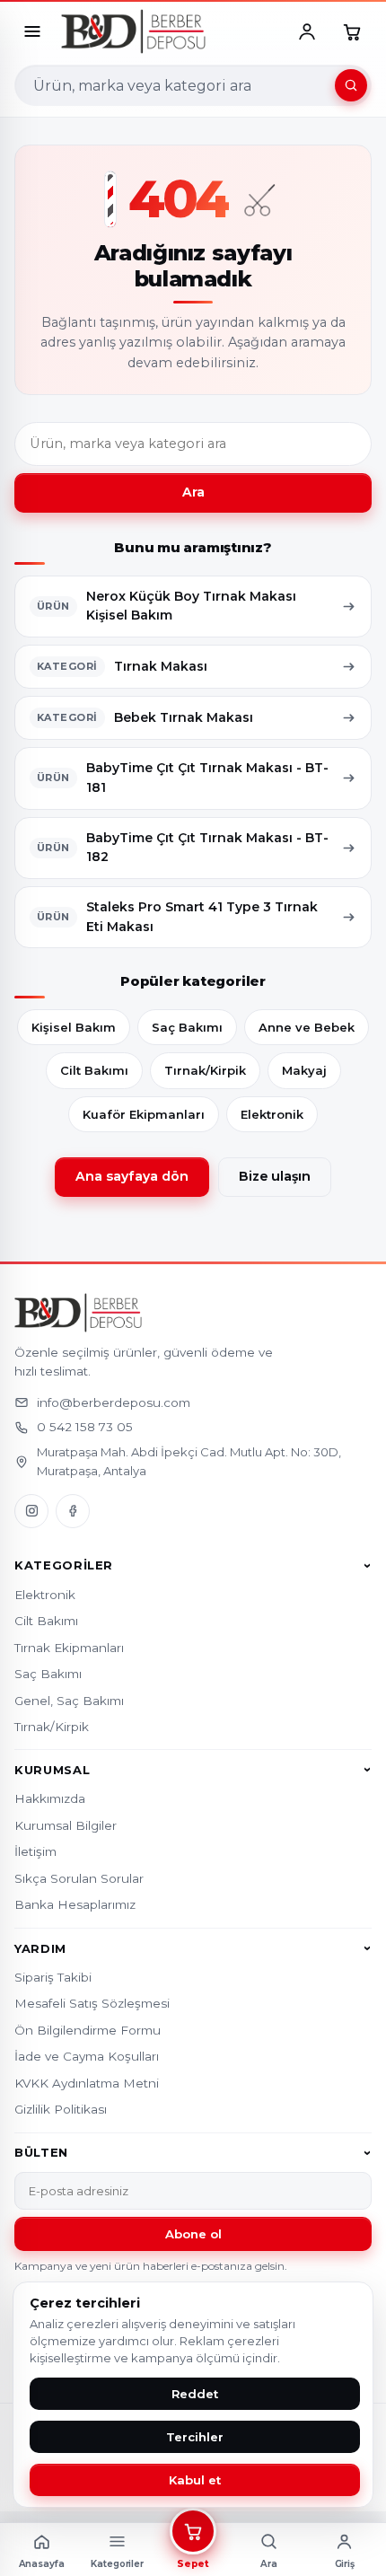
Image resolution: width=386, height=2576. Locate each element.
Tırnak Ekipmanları (69, 1648)
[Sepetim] (352, 31)
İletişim (35, 1851)
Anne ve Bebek (307, 1027)
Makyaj (304, 1070)
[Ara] (351, 85)
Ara (193, 492)
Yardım (40, 1948)
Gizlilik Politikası (61, 2109)
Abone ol (193, 2234)
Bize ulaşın (275, 1176)
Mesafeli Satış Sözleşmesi (92, 2003)
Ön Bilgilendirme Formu (88, 2030)
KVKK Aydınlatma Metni (87, 2083)
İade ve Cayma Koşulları (87, 2056)
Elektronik (272, 1114)
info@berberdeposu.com (114, 1402)
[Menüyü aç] (32, 31)
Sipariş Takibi (53, 1977)
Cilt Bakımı (94, 1070)
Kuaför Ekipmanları (144, 1114)
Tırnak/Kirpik (205, 1070)
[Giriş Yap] (307, 31)
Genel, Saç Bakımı (69, 1701)
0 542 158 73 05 (85, 1427)
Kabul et (195, 2480)
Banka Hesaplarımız (75, 1904)
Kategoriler (64, 1566)
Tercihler (195, 2437)
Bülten (41, 2153)
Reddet (195, 2394)
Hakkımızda (50, 1798)
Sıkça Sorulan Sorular (79, 1878)
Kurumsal (52, 1770)
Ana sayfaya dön (132, 1176)
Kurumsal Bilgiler (66, 1825)
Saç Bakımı (187, 1027)
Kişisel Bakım (74, 1027)
